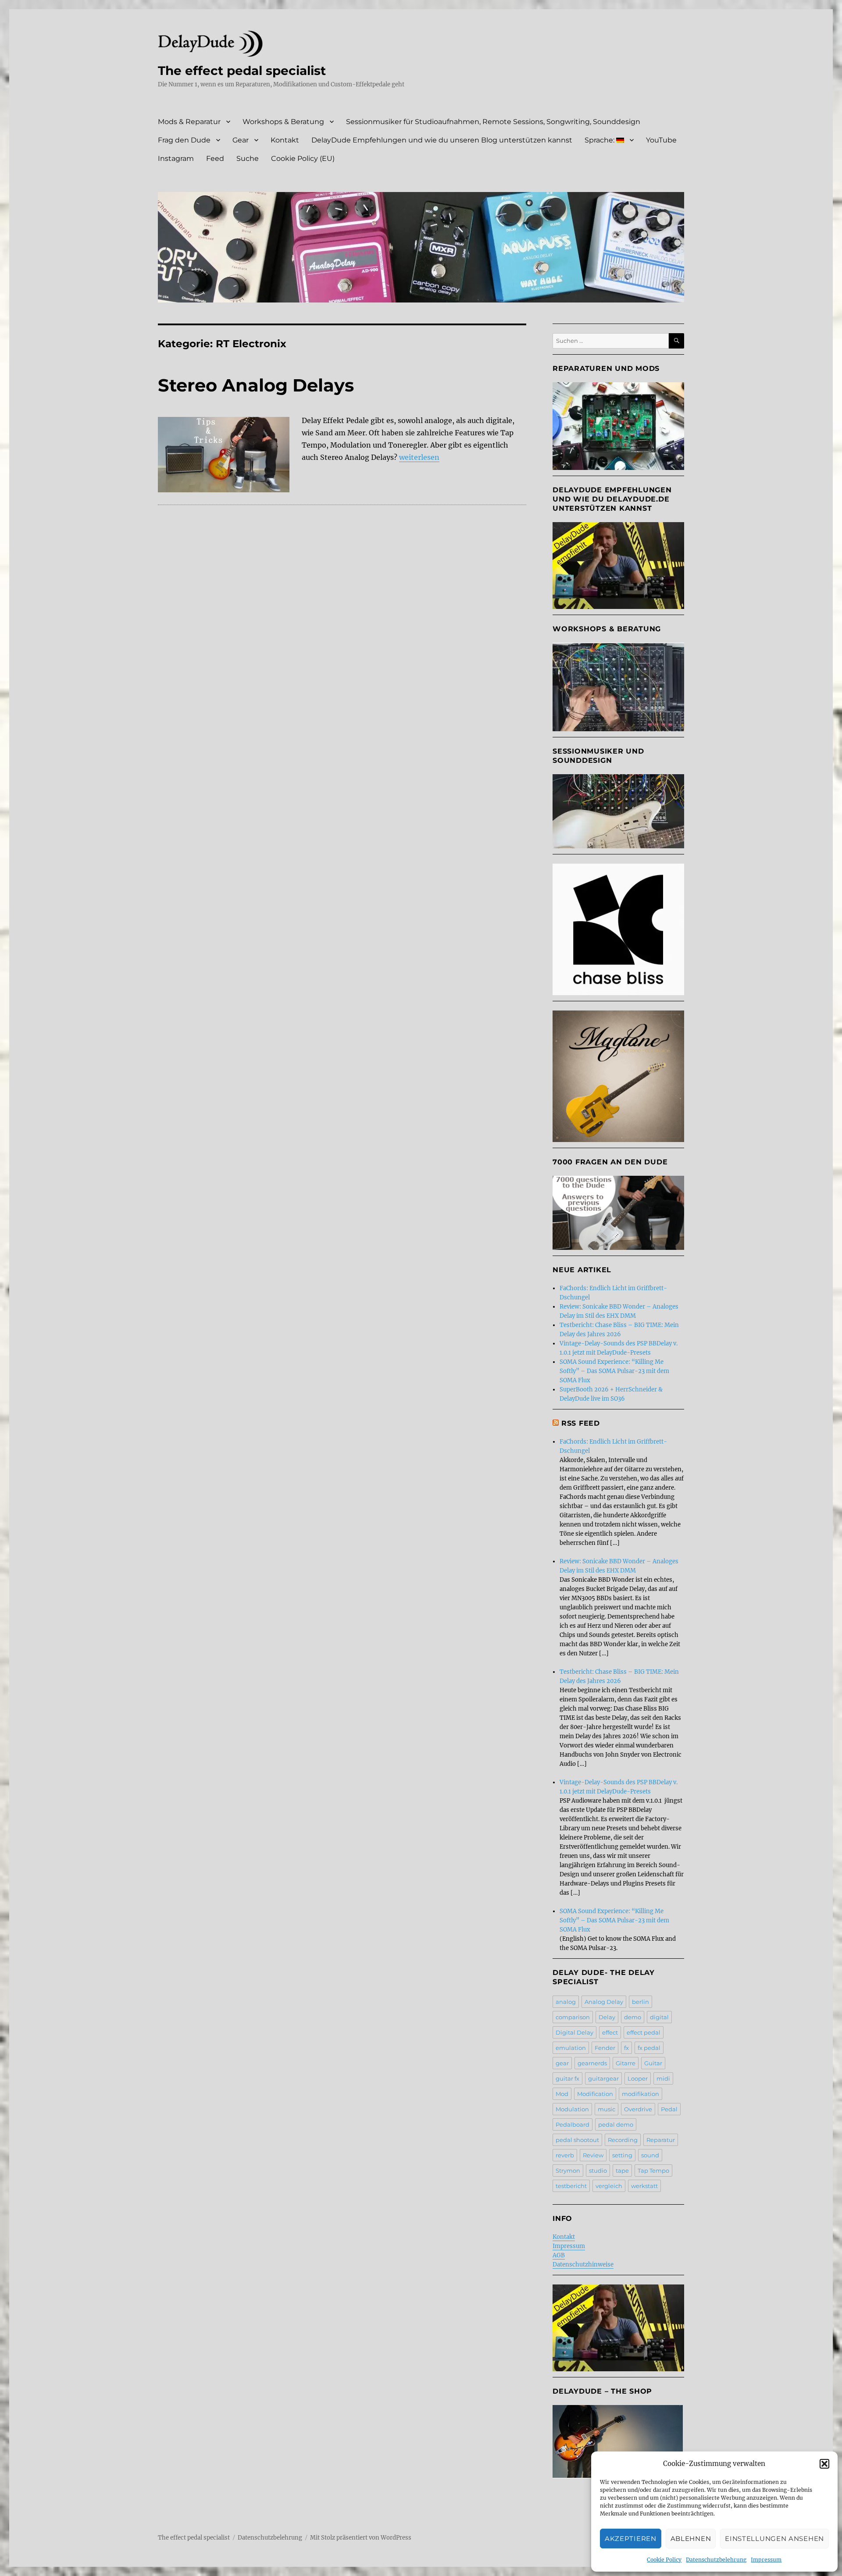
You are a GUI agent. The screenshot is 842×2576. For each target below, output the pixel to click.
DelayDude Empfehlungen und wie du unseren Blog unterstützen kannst (442, 140)
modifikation (640, 2094)
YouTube (661, 140)
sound (650, 2155)
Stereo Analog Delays (256, 385)
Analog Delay (604, 2002)
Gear (241, 140)
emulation (571, 2048)
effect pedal (644, 2032)
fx (626, 2048)
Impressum (766, 2560)
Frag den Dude (184, 140)
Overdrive (638, 2109)
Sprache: (600, 140)
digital (659, 2017)
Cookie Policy (664, 2560)
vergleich (609, 2186)
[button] (824, 2464)
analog (566, 2002)
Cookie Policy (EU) (303, 158)
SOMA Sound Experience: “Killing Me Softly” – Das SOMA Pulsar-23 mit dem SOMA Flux (614, 1371)
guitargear (603, 2078)
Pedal (669, 2109)
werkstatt (644, 2186)
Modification (595, 2094)
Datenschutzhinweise (583, 2265)
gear (562, 2063)
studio (598, 2170)
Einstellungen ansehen (774, 2539)
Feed (215, 158)
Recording (623, 2140)
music (607, 2109)
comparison (573, 2017)
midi (663, 2078)
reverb (565, 2155)
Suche (248, 158)
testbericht (571, 2186)
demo (633, 2017)
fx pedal (649, 2048)
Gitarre (626, 2063)
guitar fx (567, 2078)
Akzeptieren (631, 2539)
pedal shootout (577, 2140)
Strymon (568, 2170)
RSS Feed (581, 1423)
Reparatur (661, 2140)
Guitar (653, 2063)
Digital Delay (574, 2032)
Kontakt (285, 140)
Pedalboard (573, 2124)
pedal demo (616, 2124)
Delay (607, 2017)
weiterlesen (419, 457)
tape (622, 2170)
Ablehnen (691, 2539)
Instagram (176, 158)
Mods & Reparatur (189, 122)
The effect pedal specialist (242, 71)
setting (622, 2155)
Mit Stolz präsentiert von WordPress (361, 2538)
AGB (559, 2255)
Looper (638, 2078)
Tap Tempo (653, 2170)
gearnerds (592, 2063)
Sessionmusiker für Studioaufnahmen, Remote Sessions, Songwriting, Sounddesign (493, 122)
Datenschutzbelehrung (716, 2560)
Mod (562, 2094)
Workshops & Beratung (283, 122)
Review (593, 2155)
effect (610, 2032)
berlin (640, 2002)
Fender (605, 2048)
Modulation (572, 2109)
